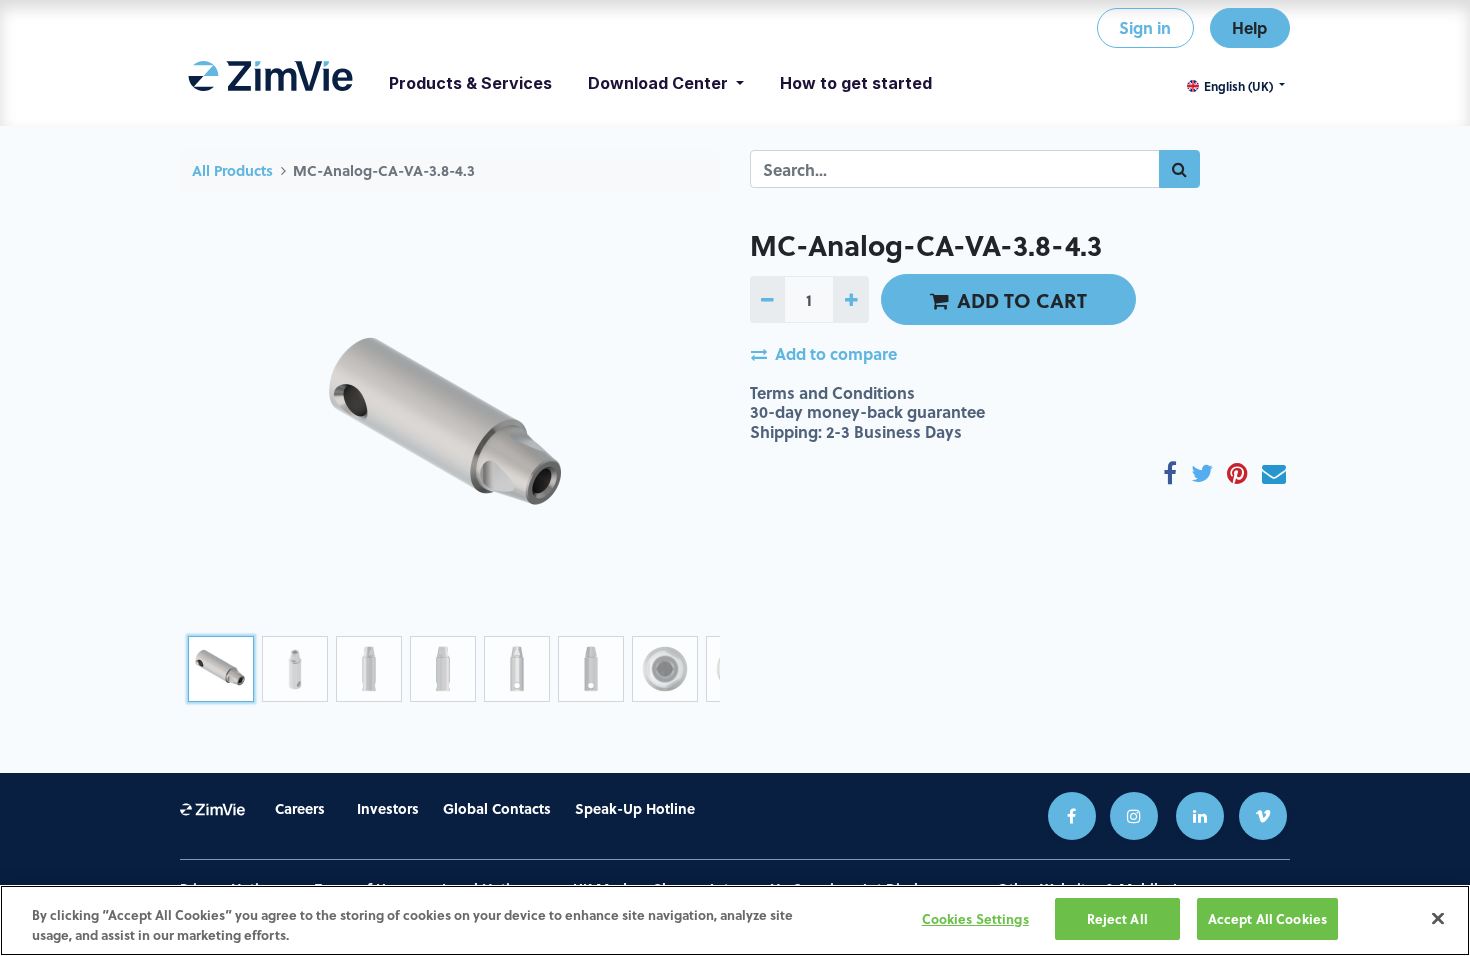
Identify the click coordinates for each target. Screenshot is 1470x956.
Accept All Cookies (1267, 918)
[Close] (1438, 918)
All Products (232, 170)
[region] (735, 920)
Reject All (1117, 918)
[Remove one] (767, 299)
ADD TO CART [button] (1022, 300)
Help (1249, 27)
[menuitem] (270, 83)
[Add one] (850, 299)
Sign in (1145, 27)
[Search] (1179, 169)
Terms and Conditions (832, 392)
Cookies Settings (975, 918)
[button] (220, 428)
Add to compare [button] (836, 353)
